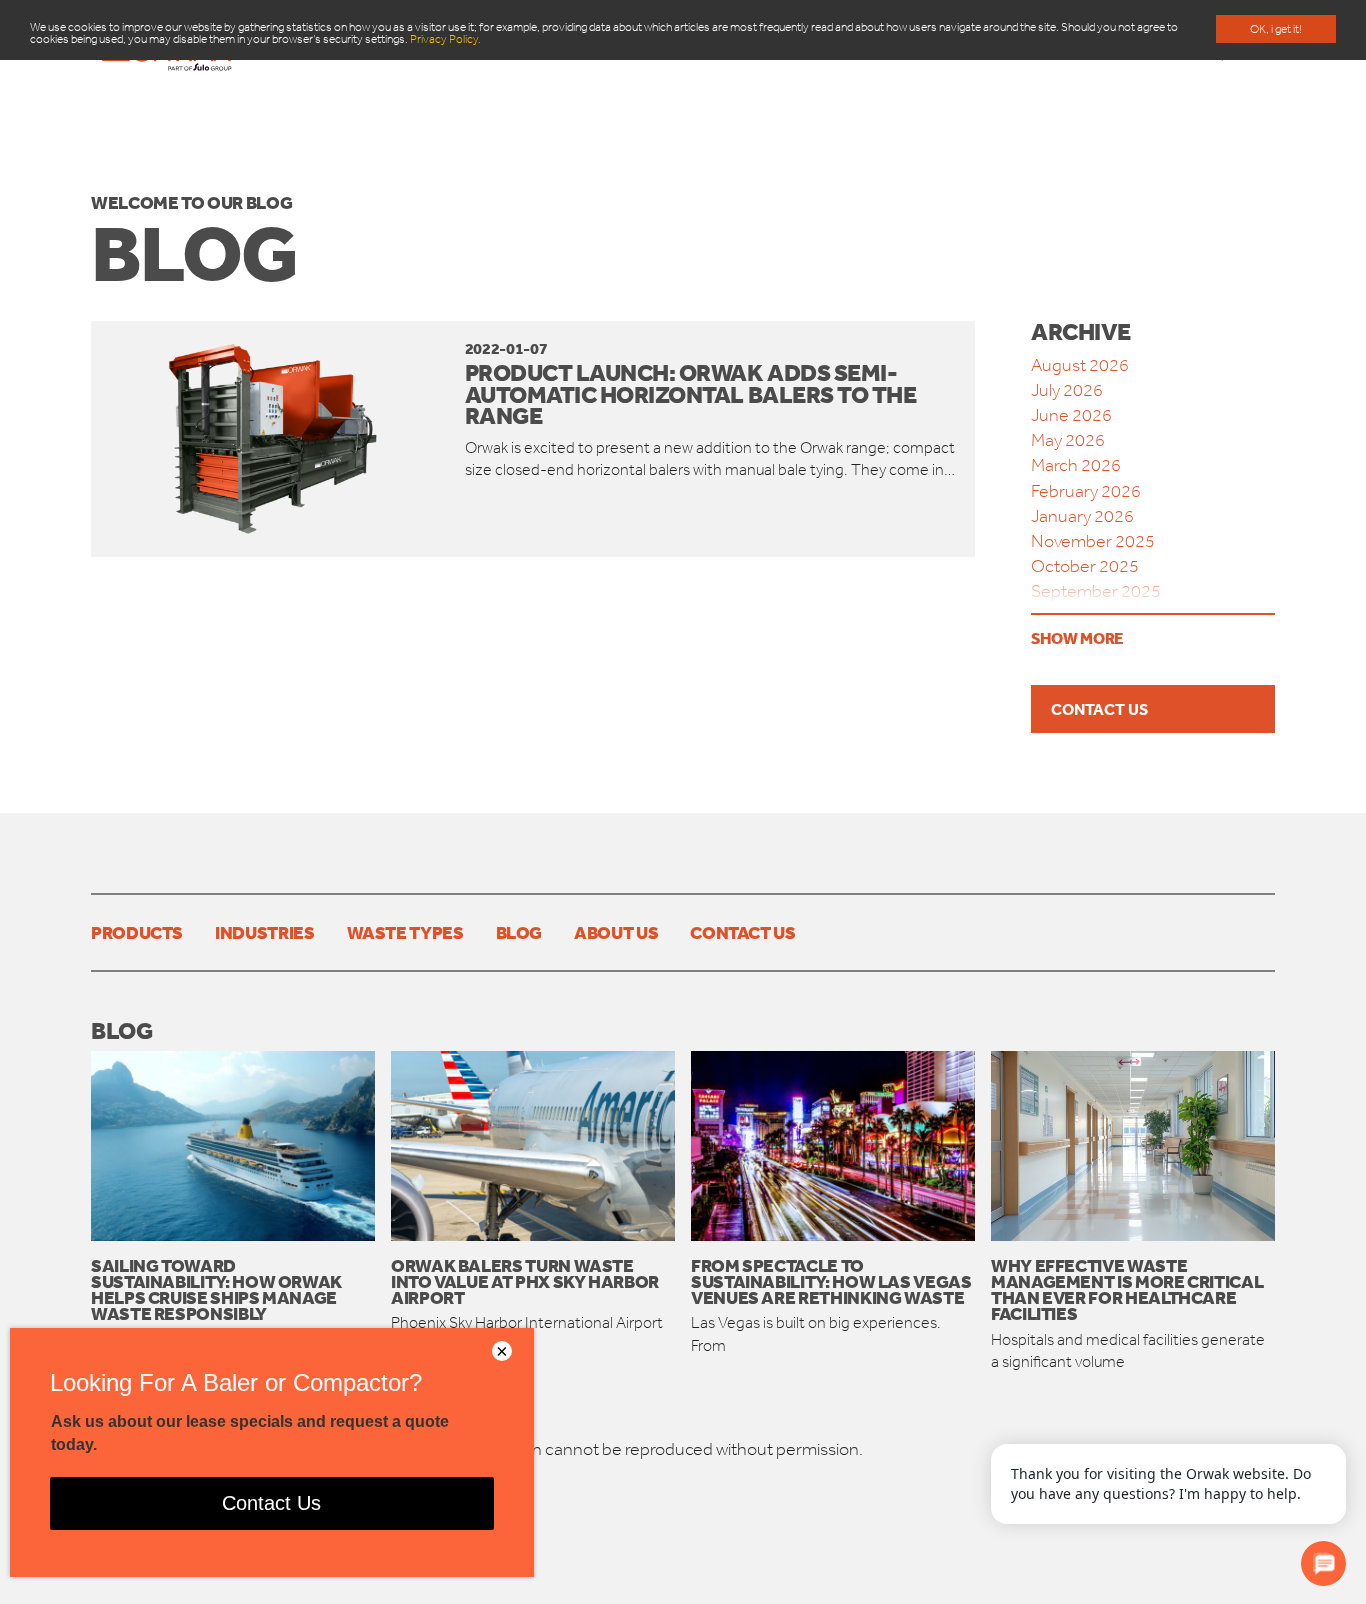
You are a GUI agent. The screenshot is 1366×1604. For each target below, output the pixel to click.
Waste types (405, 932)
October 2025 (1085, 566)
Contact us (1099, 709)
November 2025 (1093, 541)
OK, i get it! (1276, 29)
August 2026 (1080, 365)
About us (616, 932)
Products (137, 932)
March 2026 (1076, 465)
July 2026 (1067, 390)
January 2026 (1082, 516)
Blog (519, 932)
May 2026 (1068, 440)
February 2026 (1086, 491)
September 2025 (1096, 591)
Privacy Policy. (445, 39)
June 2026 (1071, 415)
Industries (264, 932)
